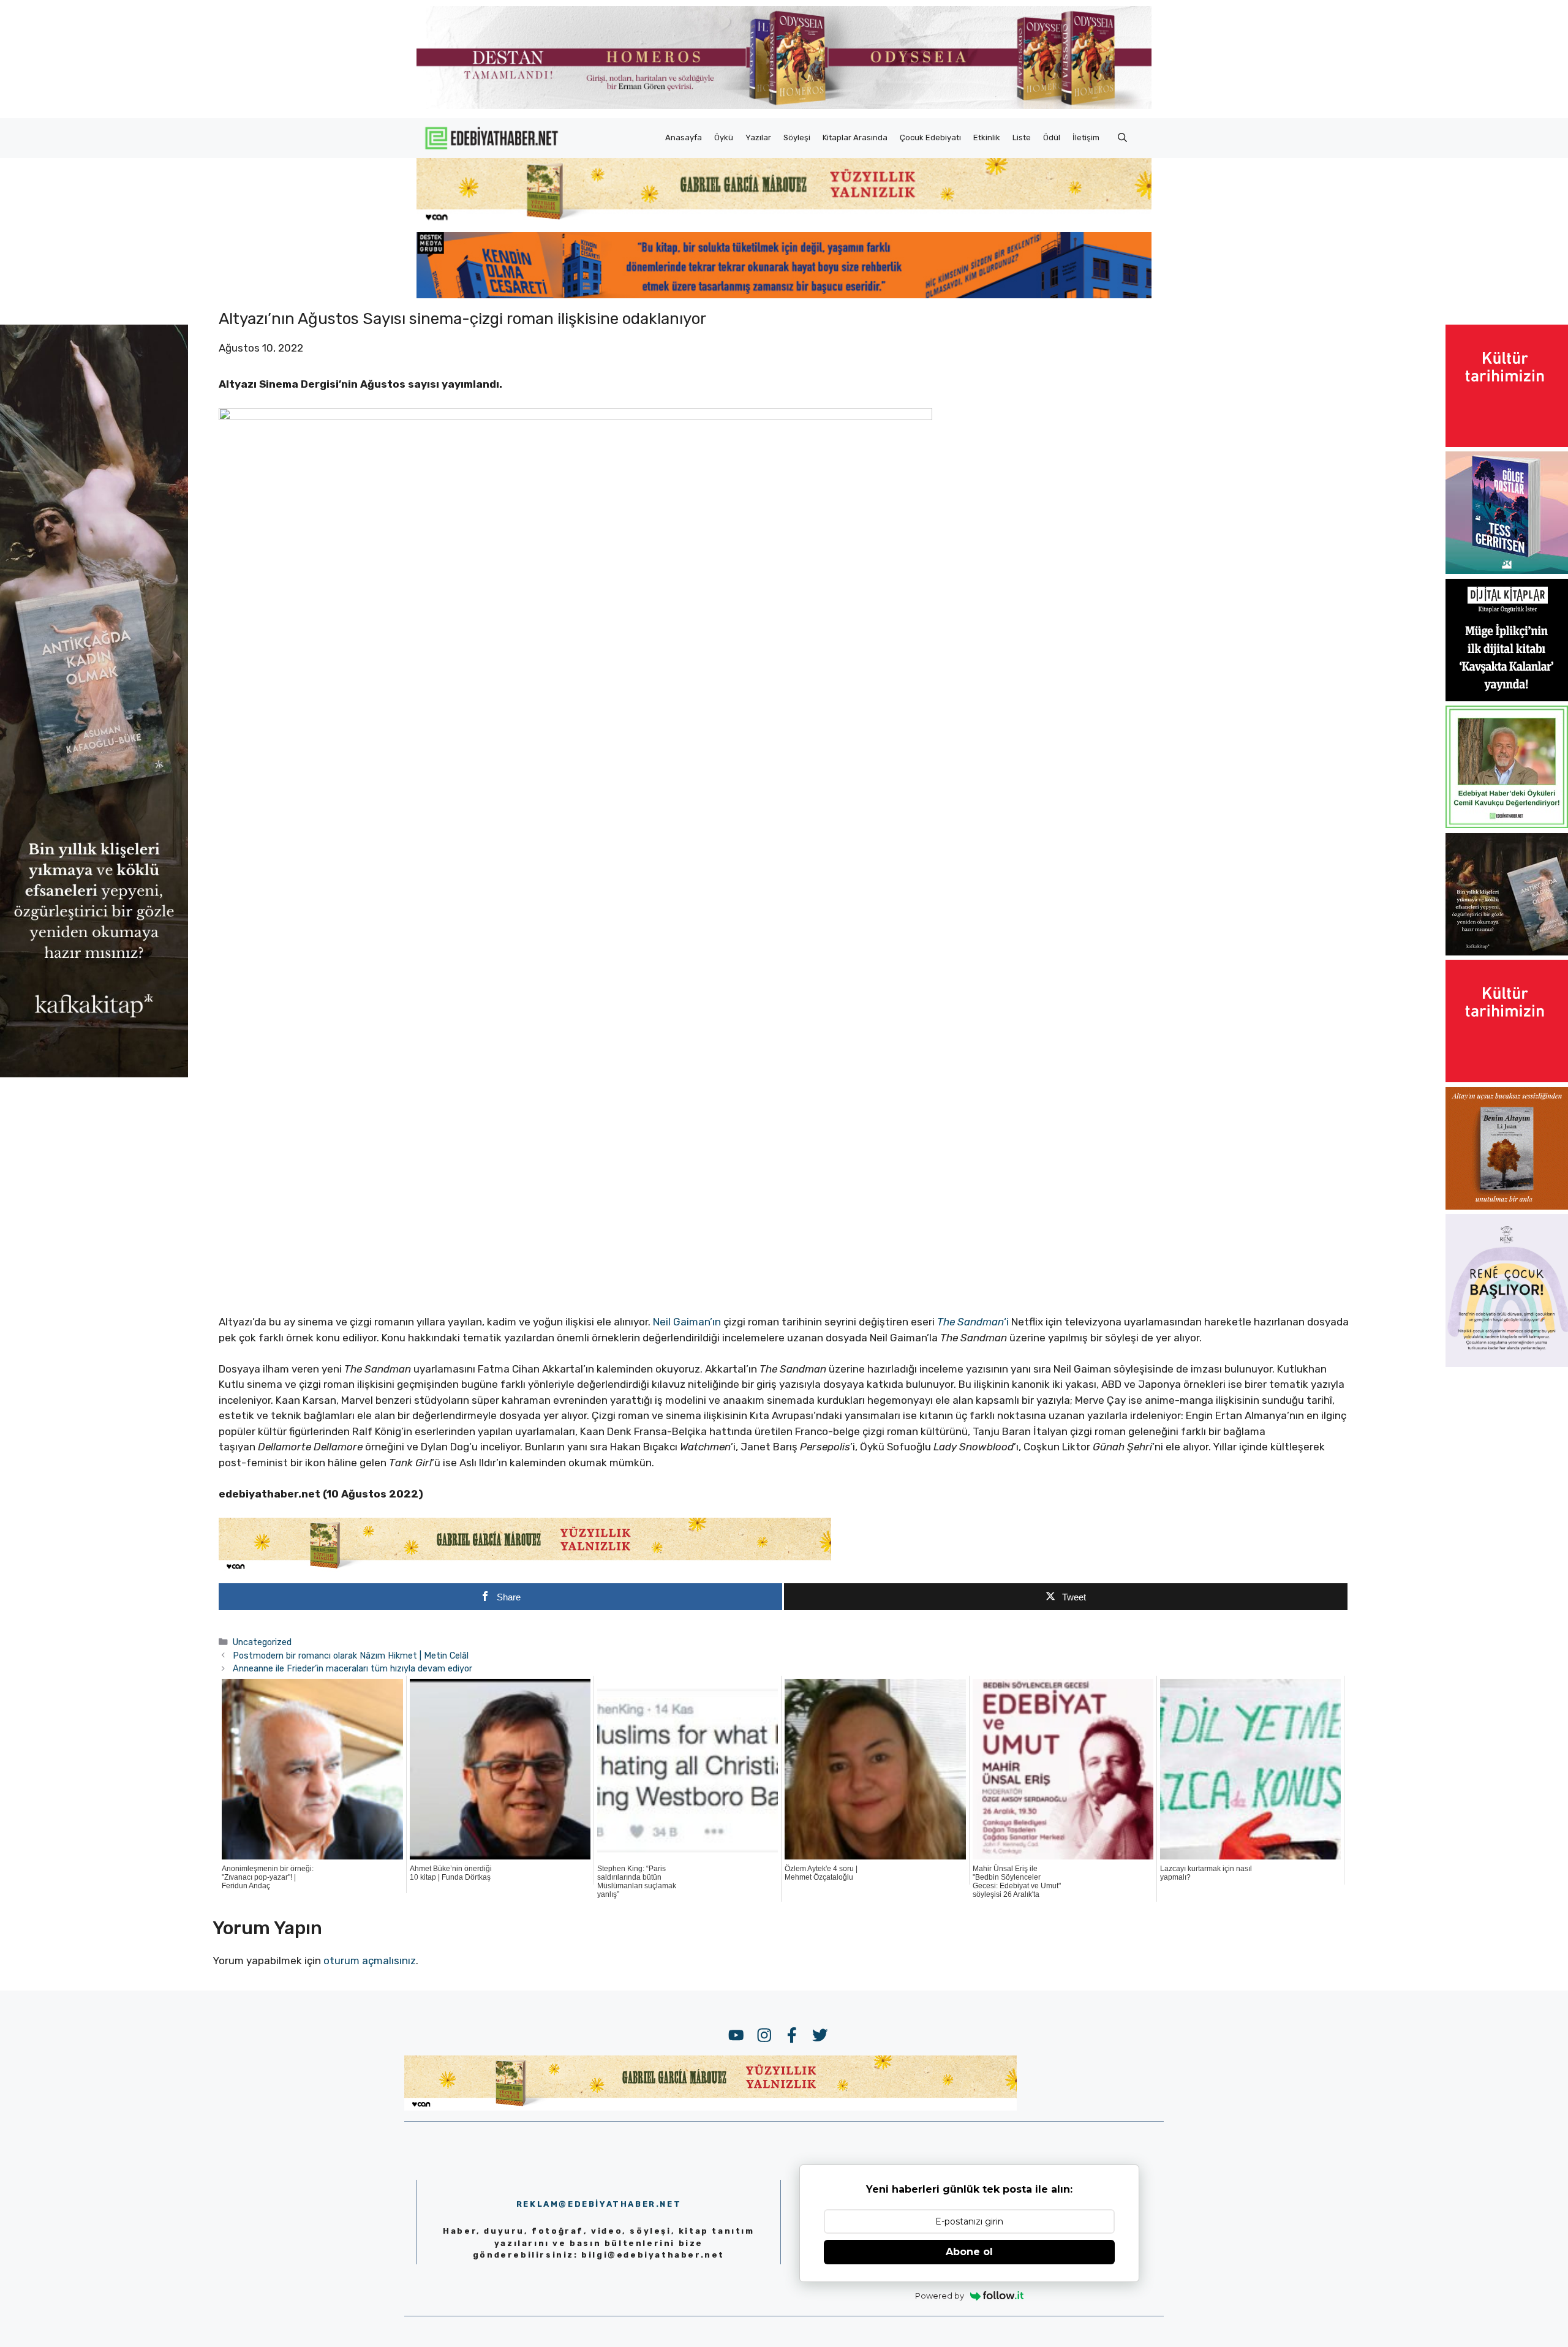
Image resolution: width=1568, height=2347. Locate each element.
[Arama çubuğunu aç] (1122, 138)
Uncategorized (262, 1642)
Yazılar (758, 138)
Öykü (724, 138)
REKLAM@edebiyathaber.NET (599, 2204)
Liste (1022, 138)
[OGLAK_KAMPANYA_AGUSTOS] (1507, 443)
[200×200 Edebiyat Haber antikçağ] (1507, 952)
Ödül (1052, 138)
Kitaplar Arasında (855, 138)
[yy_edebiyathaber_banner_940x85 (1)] (784, 220)
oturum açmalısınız (370, 1961)
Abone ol (969, 2252)
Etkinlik (987, 138)
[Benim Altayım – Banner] (1507, 1206)
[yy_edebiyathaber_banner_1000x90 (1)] (525, 1569)
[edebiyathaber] (784, 295)
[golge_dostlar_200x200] (1507, 570)
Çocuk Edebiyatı (930, 138)
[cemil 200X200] (1507, 824)
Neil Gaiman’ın (688, 1322)
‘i (974, 1322)
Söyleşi (797, 138)
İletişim (1086, 138)
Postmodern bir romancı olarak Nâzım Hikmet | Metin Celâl (351, 1656)
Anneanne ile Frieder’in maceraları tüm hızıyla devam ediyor (352, 1668)
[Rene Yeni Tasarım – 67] (1507, 1363)
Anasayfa (684, 138)
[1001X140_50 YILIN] (784, 106)
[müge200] (1507, 698)
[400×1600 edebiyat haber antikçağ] (94, 1073)
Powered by (940, 2296)
